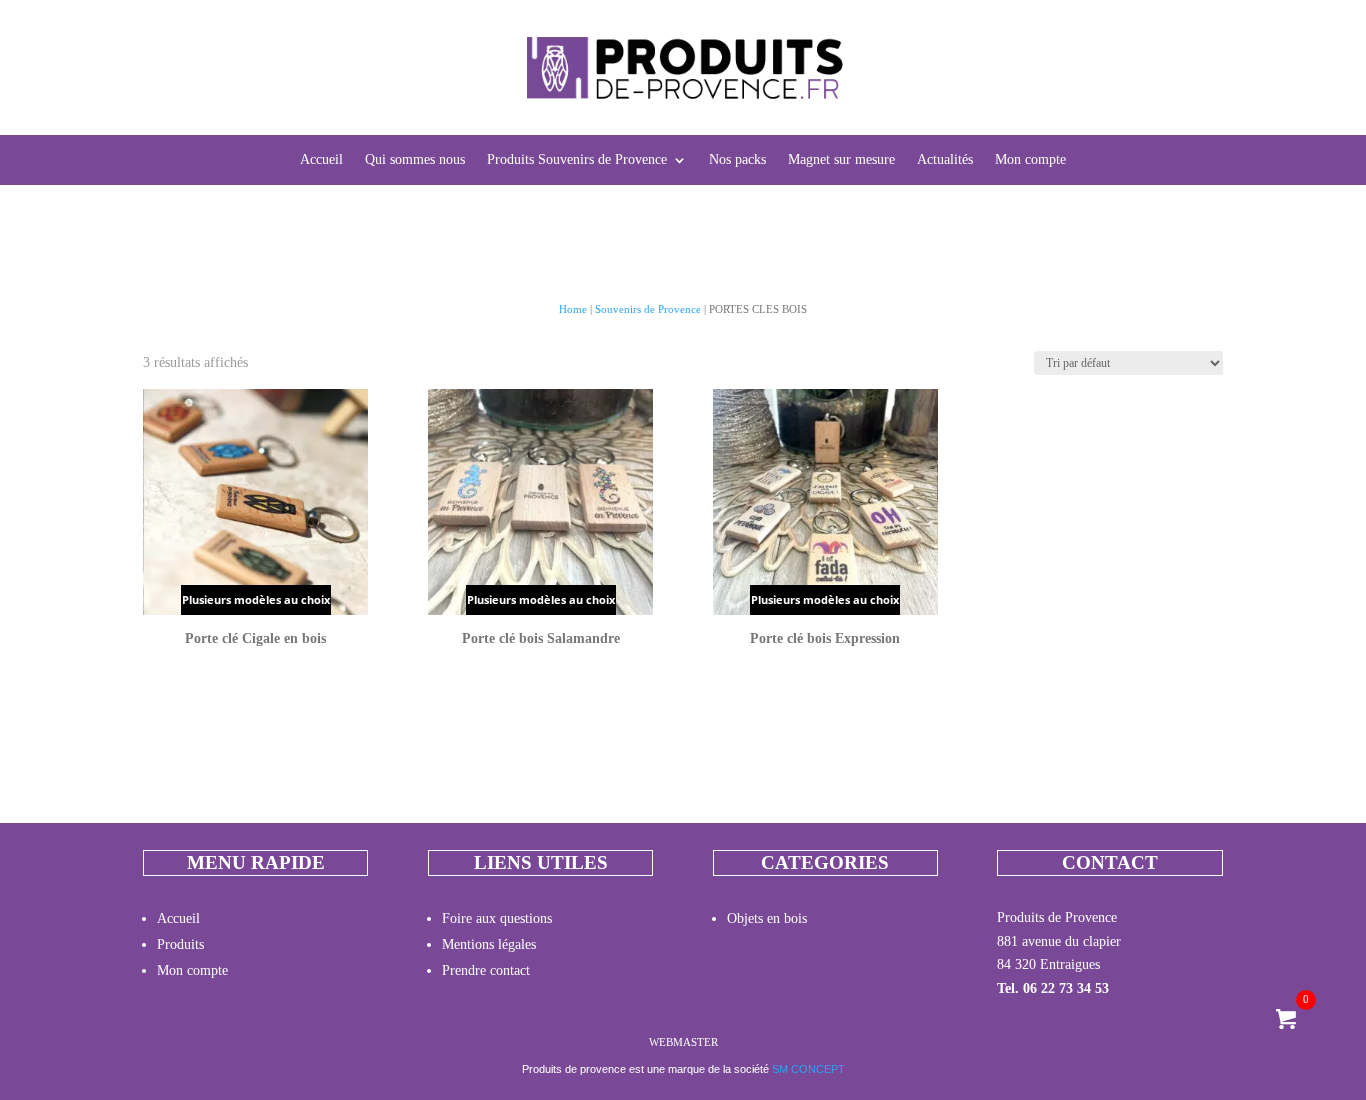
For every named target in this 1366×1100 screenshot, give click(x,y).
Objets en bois (767, 918)
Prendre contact (486, 970)
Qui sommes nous (415, 160)
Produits (180, 944)
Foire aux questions (497, 918)
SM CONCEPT (808, 1069)
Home (573, 309)
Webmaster (683, 1042)
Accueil (321, 160)
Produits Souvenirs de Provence (577, 160)
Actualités (945, 160)
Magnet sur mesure (841, 160)
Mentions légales (489, 944)
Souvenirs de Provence (648, 309)
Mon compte (1030, 160)
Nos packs (737, 160)
